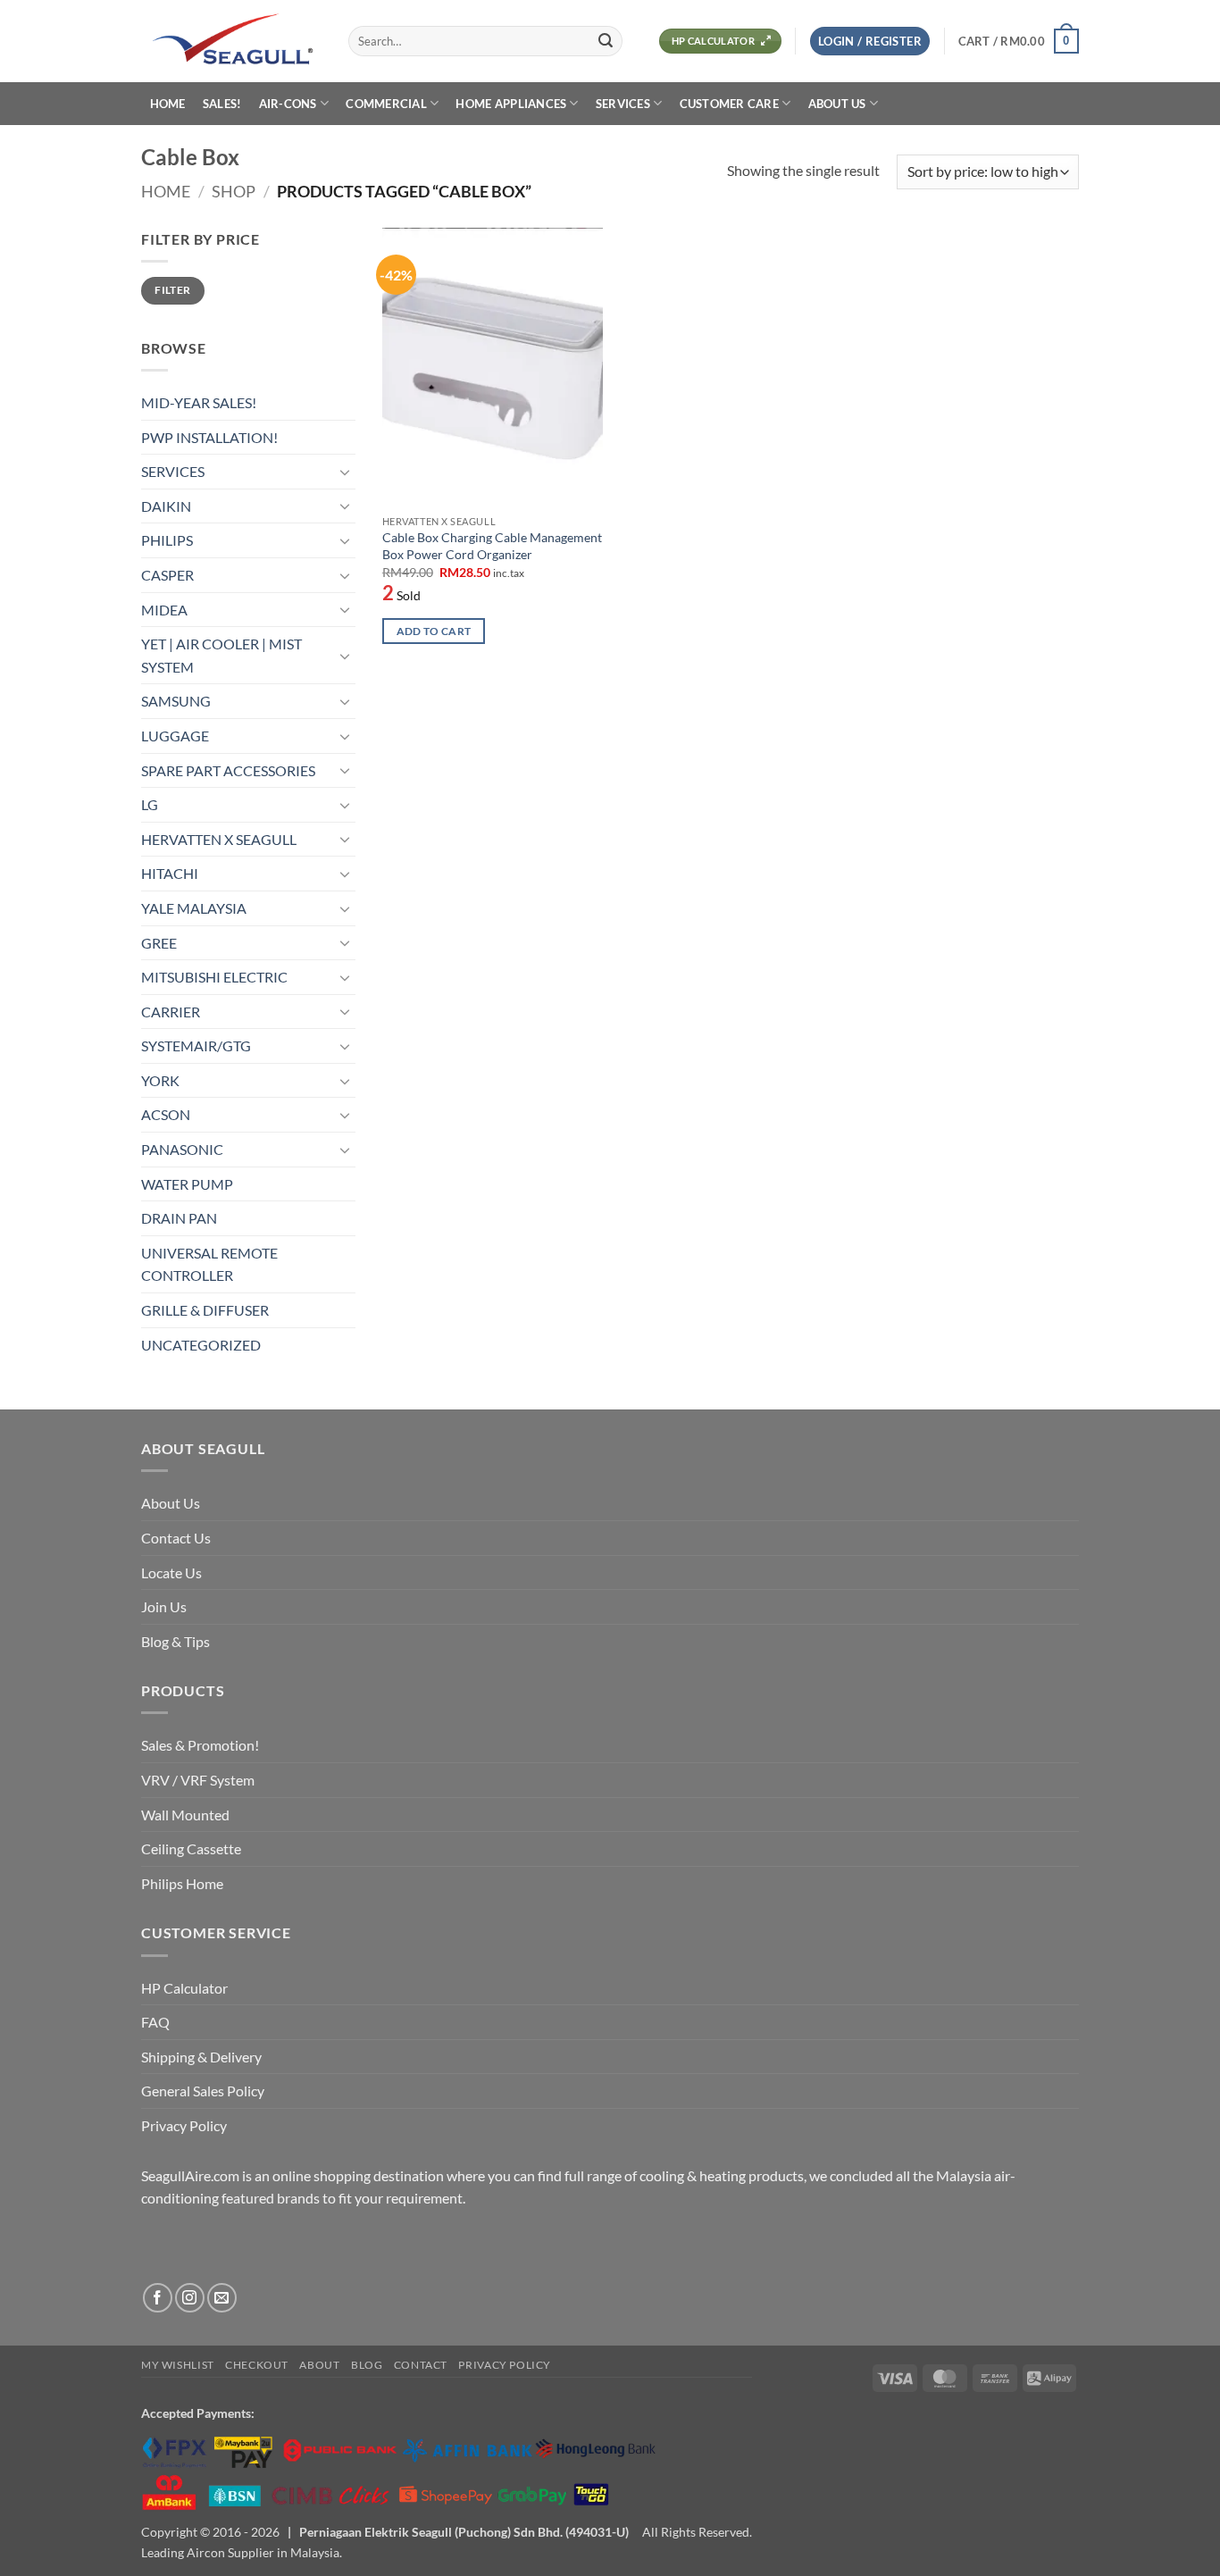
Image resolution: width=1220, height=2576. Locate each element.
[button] (870, 42)
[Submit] (606, 41)
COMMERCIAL (386, 104)
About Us (171, 1503)
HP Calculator (184, 1988)
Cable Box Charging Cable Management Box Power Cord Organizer (492, 546)
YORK (160, 1080)
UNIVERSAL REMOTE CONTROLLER (209, 1264)
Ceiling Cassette (191, 1848)
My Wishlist (178, 2365)
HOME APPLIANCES (511, 104)
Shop (234, 191)
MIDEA (164, 610)
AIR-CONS (288, 104)
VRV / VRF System (198, 1780)
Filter (172, 290)
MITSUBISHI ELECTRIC (214, 977)
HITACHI (170, 873)
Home (166, 191)
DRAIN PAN (179, 1218)
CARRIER (171, 1012)
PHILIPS (167, 540)
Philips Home (182, 1883)
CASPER (167, 575)
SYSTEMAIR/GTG (196, 1045)
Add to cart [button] (434, 631)
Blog (367, 2365)
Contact (421, 2365)
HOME (168, 104)
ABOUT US (837, 104)
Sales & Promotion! (200, 1745)
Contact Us (176, 1538)
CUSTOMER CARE (729, 104)
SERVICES (623, 104)
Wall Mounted (185, 1815)
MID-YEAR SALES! (199, 402)
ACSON (166, 1114)
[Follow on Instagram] (190, 2298)
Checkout (257, 2365)
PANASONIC (182, 1149)
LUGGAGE (175, 736)
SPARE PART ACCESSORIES (228, 770)
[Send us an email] (222, 2298)
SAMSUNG (176, 701)
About (319, 2365)
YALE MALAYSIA (194, 908)
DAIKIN (166, 506)
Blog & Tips (175, 1641)
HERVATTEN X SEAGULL (219, 839)
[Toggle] (345, 472)
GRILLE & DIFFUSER (205, 1310)
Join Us (164, 1606)
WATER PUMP (187, 1184)
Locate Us (171, 1572)
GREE (159, 943)
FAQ (155, 2022)
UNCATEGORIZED (201, 1345)
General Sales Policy (203, 2091)
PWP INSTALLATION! (209, 437)
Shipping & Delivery (201, 2057)
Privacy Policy (184, 2125)
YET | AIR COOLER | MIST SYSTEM (221, 655)
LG (150, 804)
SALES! (222, 104)
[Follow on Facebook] (158, 2298)
